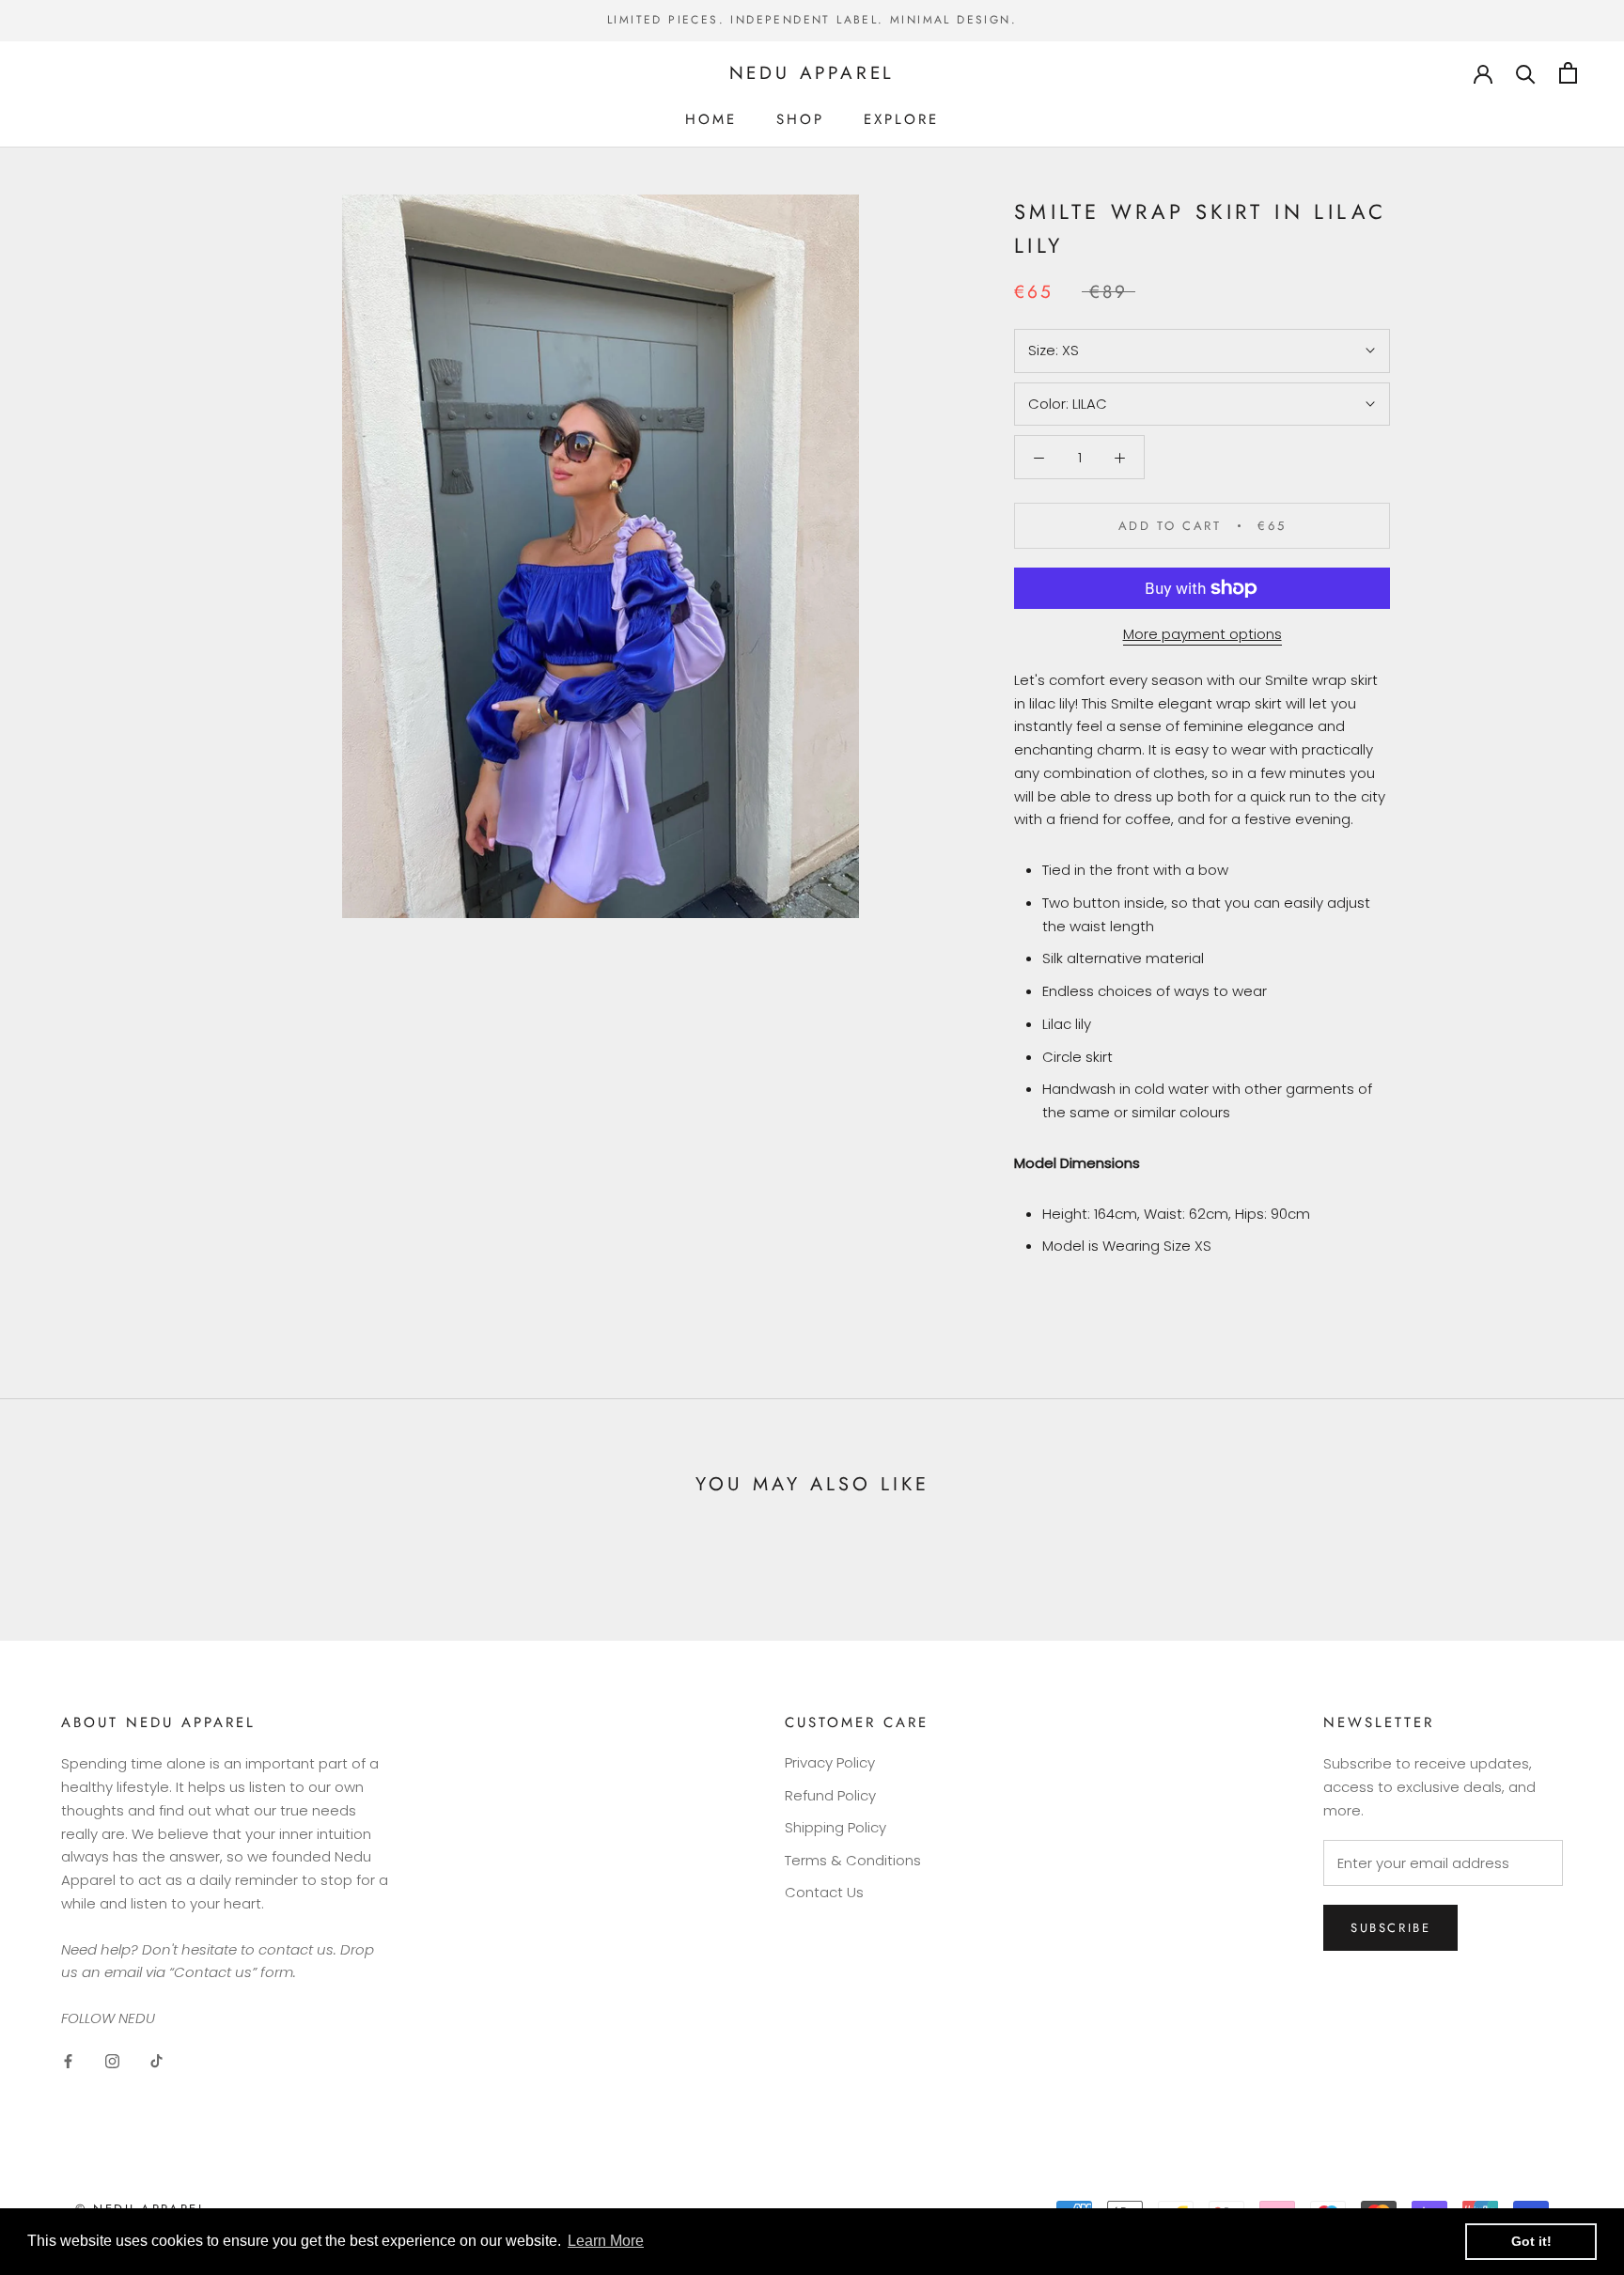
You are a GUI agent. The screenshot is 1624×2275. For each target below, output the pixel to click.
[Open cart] (1568, 73)
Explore (901, 118)
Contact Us (824, 1892)
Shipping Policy (835, 1827)
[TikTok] (156, 2061)
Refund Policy (830, 1795)
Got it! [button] (1531, 2241)
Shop (800, 118)
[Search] (1526, 73)
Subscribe (1390, 1928)
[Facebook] (68, 2061)
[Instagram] (112, 2061)
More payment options (1202, 634)
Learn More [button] (606, 2241)
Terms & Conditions (853, 1860)
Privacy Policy (830, 1762)
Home (711, 118)
